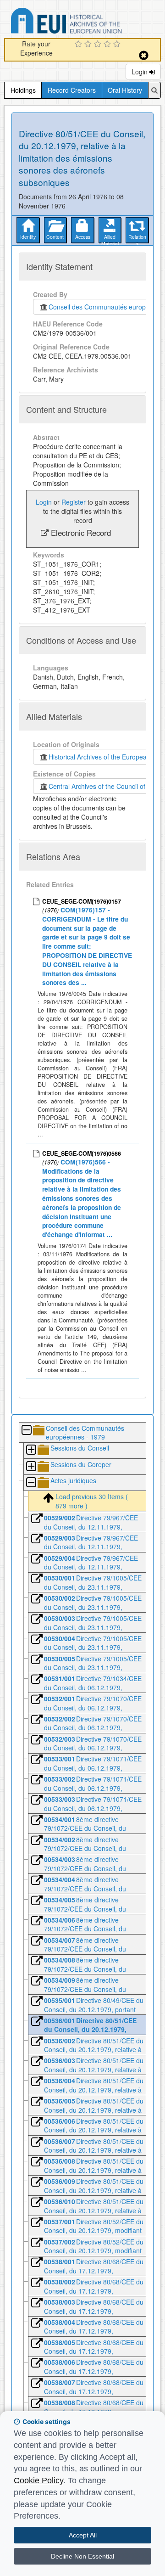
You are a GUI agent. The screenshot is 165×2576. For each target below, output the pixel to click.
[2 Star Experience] (89, 45)
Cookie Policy (38, 2480)
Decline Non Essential (82, 2556)
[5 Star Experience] (118, 45)
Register (74, 502)
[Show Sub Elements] (31, 1450)
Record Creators (72, 90)
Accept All (83, 2535)
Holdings (23, 90)
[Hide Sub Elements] (26, 1431)
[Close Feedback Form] (144, 55)
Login (140, 72)
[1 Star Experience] (80, 45)
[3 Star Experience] (99, 45)
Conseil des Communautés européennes (106, 307)
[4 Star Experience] (108, 45)
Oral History (125, 90)
